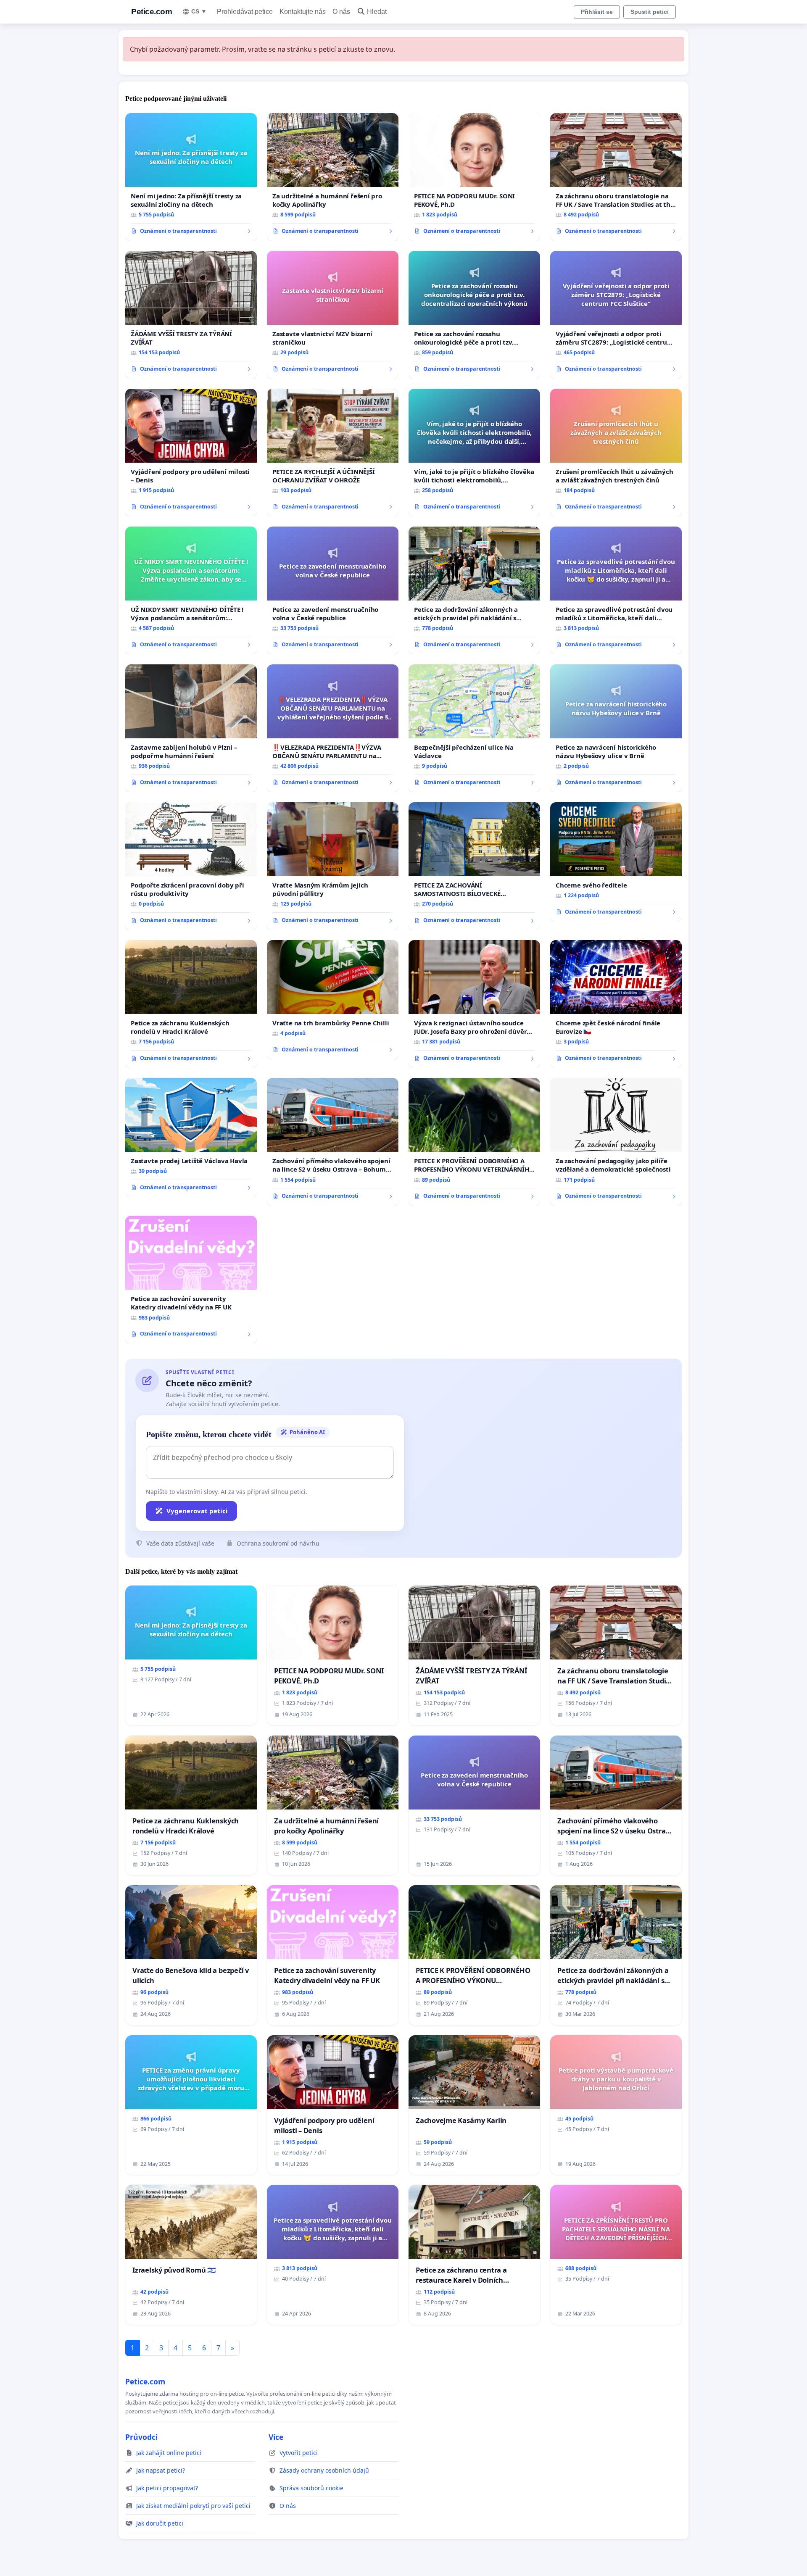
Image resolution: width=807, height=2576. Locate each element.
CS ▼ (199, 11)
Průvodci (141, 2437)
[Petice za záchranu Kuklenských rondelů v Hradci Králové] (191, 1004)
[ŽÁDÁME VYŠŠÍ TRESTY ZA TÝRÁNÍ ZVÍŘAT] (191, 315)
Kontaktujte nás (303, 12)
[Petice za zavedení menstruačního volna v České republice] (333, 590)
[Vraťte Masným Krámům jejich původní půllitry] (333, 866)
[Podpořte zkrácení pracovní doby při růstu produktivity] (191, 866)
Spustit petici (650, 12)
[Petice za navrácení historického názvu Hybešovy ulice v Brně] (616, 728)
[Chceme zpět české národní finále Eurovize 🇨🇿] (616, 1004)
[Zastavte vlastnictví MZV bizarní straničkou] (333, 315)
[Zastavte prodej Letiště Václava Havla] (191, 1138)
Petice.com (152, 12)
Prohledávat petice (245, 12)
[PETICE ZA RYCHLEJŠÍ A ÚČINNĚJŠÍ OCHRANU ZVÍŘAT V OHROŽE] (333, 453)
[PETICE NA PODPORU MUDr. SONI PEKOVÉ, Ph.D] (474, 177)
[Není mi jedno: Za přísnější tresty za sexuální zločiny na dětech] (191, 177)
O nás (341, 12)
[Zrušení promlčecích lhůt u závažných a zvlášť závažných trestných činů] (616, 453)
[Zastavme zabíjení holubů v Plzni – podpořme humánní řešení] (191, 728)
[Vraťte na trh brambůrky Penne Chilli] (333, 1000)
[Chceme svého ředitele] (616, 862)
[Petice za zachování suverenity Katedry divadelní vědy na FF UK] (191, 1280)
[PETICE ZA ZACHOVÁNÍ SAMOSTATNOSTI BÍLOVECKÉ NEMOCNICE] (474, 866)
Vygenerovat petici (197, 1511)
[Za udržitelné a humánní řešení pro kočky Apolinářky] (333, 177)
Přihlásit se (597, 12)
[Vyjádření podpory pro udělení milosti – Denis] (191, 453)
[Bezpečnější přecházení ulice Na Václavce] (474, 728)
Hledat (377, 12)
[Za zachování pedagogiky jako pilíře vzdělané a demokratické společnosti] (616, 1142)
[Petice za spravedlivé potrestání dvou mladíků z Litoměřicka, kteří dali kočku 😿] (616, 590)
